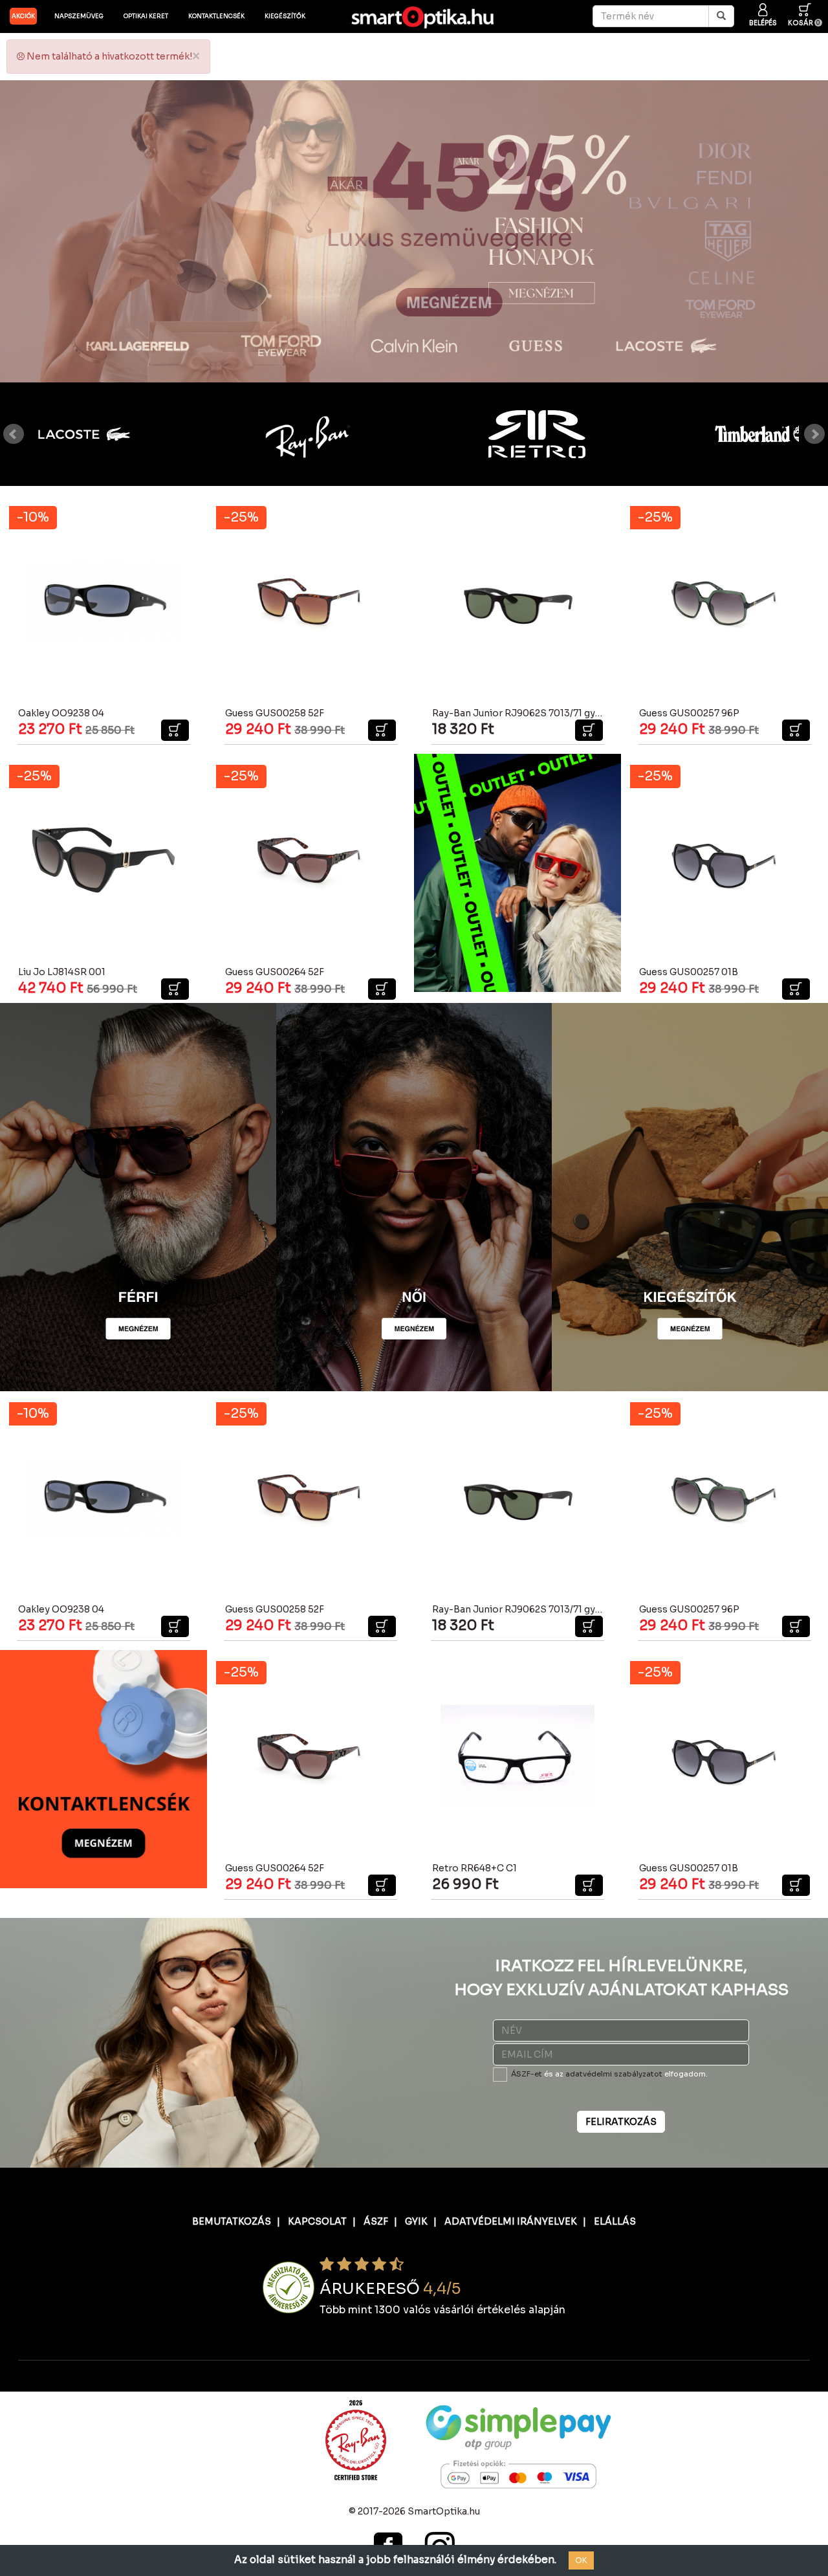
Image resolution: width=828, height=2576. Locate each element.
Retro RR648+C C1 (474, 1868)
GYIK (416, 2221)
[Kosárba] (175, 730)
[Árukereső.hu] (289, 2287)
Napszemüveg (79, 16)
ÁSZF (376, 2221)
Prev (14, 434)
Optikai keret (146, 16)
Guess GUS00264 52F (275, 972)
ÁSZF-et (527, 2074)
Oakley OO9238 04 (61, 713)
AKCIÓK (23, 16)
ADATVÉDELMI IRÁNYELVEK (511, 2221)
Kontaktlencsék (216, 16)
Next (814, 434)
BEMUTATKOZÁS (232, 2221)
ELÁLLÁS (615, 2221)
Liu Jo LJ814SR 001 (62, 972)
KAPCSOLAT (317, 2221)
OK (581, 2560)
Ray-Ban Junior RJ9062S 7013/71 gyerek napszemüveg (557, 713)
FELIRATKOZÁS (621, 2122)
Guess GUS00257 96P (689, 713)
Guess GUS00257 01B (689, 972)
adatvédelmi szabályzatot (614, 2074)
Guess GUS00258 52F (275, 713)
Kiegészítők (285, 16)
